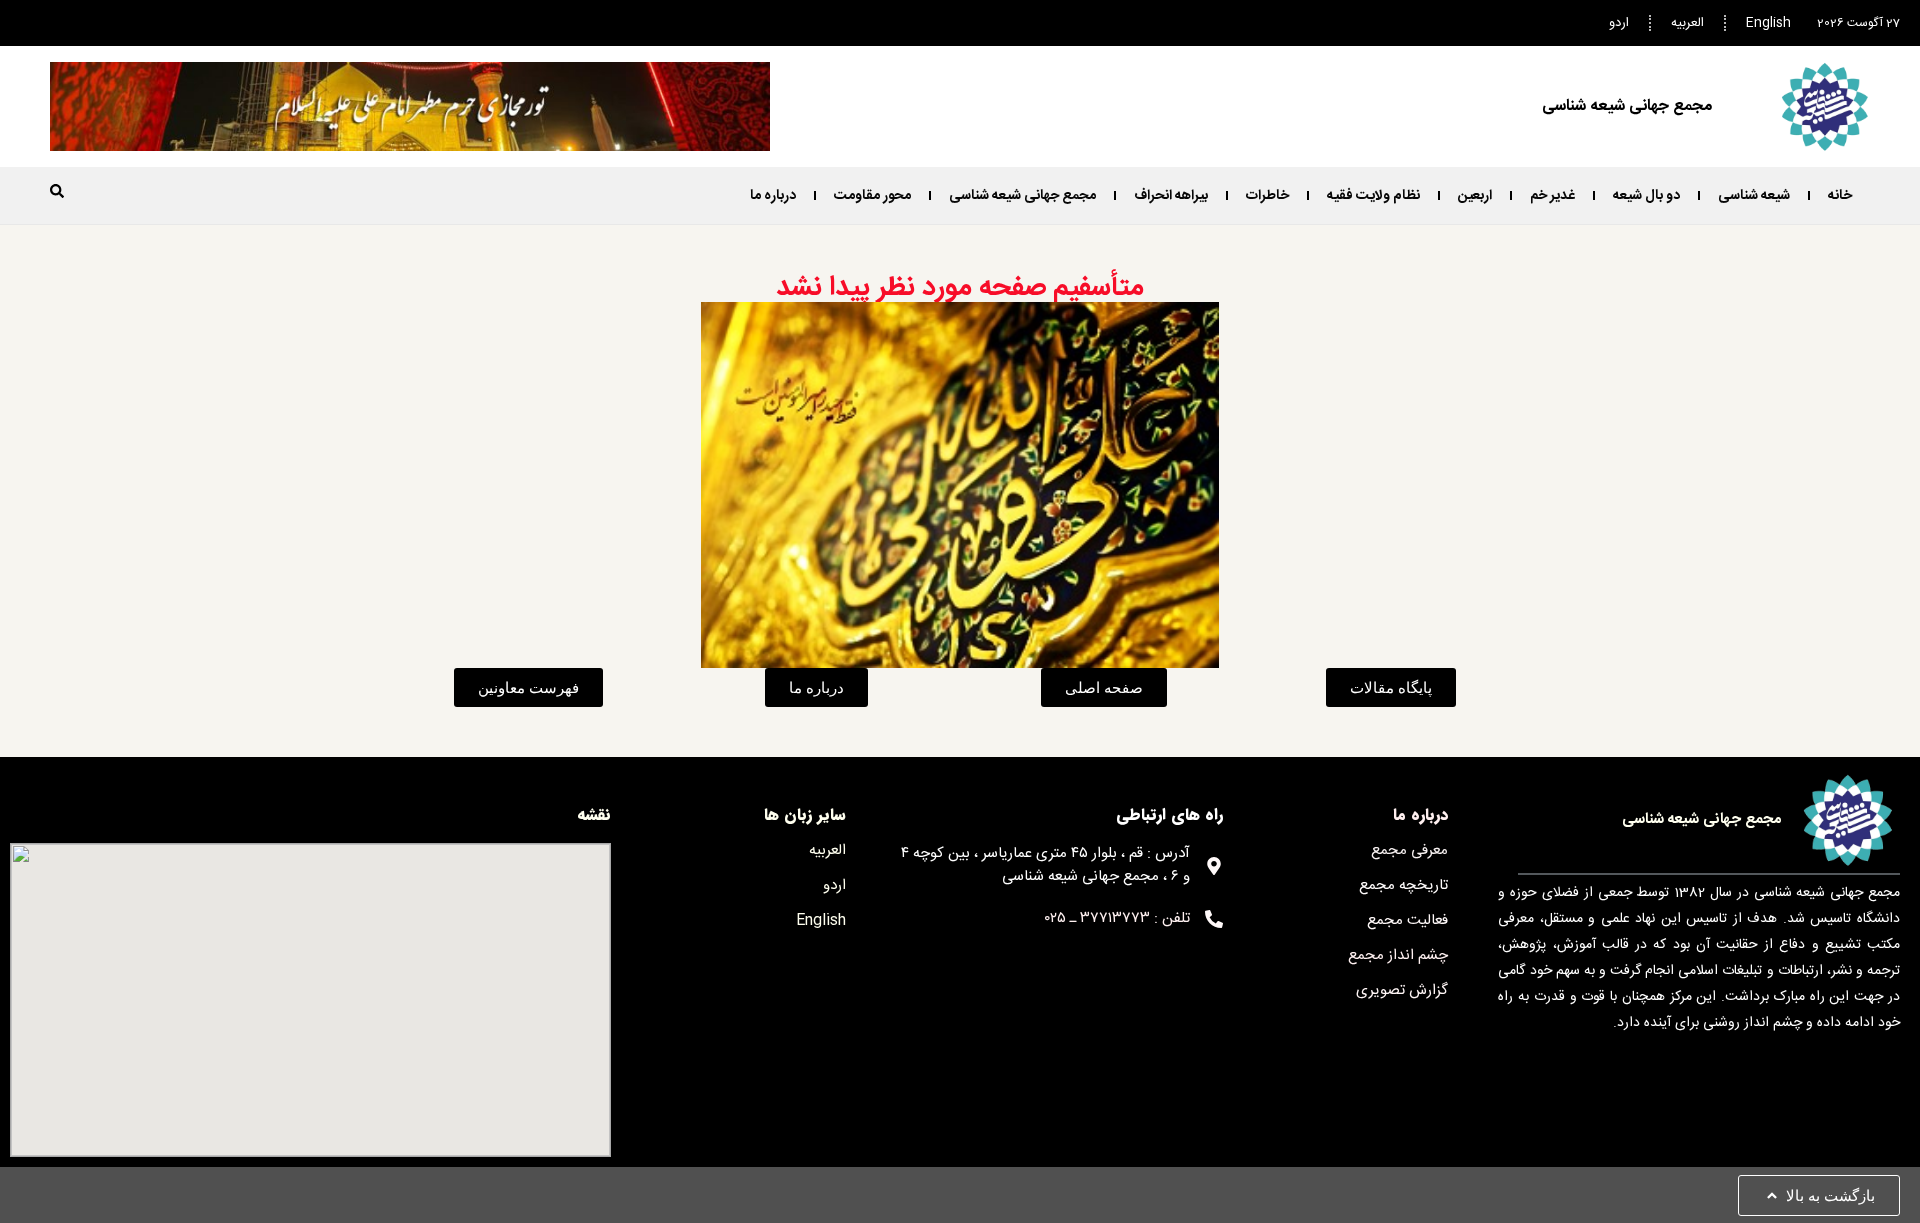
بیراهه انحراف (1171, 196)
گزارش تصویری (1402, 990)
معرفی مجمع (1409, 850)
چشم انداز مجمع (1398, 955)
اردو (1619, 23)
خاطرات (1267, 196)
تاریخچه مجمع (1403, 885)
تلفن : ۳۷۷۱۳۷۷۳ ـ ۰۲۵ (1117, 918)
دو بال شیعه (1646, 196)
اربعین (1475, 196)
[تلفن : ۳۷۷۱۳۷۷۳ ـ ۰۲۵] (1214, 919)
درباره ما (773, 196)
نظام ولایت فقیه (1373, 196)
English (1768, 23)
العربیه (1687, 23)
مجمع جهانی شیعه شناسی (1022, 196)
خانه (1840, 196)
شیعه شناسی (1754, 196)
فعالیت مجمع (1407, 920)
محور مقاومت (872, 196)
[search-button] (57, 191)
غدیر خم (1552, 196)
